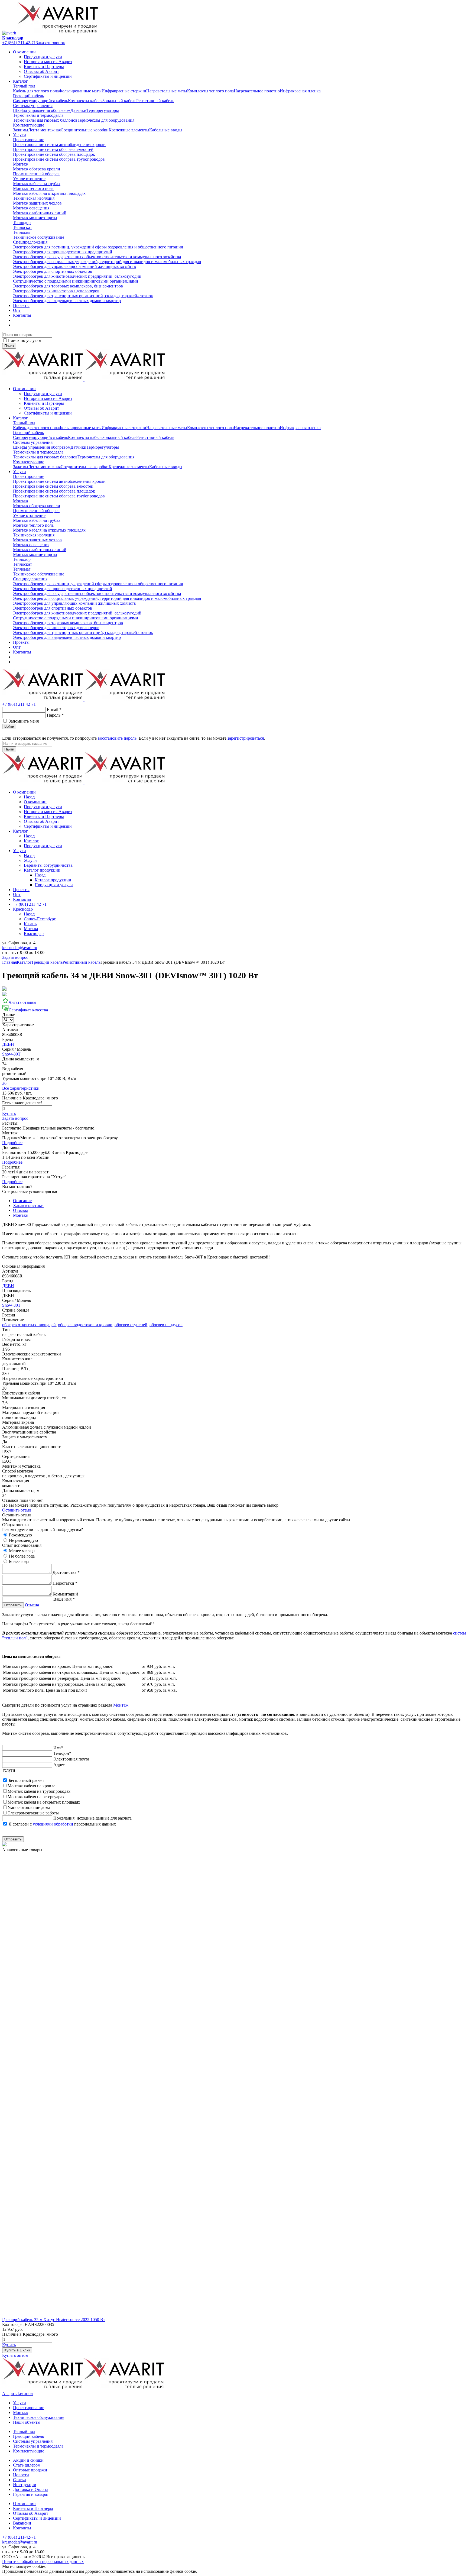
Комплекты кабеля (85, 101)
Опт (17, 310)
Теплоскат (22, 227)
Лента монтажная (44, 130)
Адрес (59, 1765)
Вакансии (22, 2523)
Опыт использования (22, 1545)
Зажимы (21, 130)
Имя (58, 1748)
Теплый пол (24, 86)
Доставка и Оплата (31, 2489)
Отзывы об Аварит (41, 71)
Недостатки (65, 1583)
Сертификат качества (28, 1010)
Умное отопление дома (29, 1808)
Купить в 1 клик (17, 2350)
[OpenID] (31, 733)
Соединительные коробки (85, 130)
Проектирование (29, 140)
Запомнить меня (24, 721)
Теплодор (22, 223)
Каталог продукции (42, 870)
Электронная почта (71, 1759)
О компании (24, 52)
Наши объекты (27, 2422)
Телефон (62, 1753)
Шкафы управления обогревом (42, 110)
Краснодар (13, 38)
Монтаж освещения (31, 208)
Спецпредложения (30, 242)
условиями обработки (53, 1824)
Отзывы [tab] (20, 1210)
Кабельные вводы (166, 130)
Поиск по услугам (24, 340)
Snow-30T (11, 1054)
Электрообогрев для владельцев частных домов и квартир (67, 301)
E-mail (54, 709)
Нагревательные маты (167, 91)
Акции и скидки (28, 2460)
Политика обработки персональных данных (43, 2562)
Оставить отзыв (17, 1510)
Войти (9, 726)
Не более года (22, 1556)
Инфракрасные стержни (124, 91)
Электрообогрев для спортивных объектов (53, 271)
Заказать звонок (50, 43)
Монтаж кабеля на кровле (31, 1786)
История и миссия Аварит (48, 62)
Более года (19, 1562)
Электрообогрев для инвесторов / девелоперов (56, 291)
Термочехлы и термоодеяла (38, 115)
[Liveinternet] (18, 733)
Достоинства (66, 1572)
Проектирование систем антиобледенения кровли (59, 145)
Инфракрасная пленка (300, 91)
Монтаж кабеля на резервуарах (36, 1797)
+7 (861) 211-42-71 (19, 43)
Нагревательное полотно (257, 91)
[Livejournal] (5, 733)
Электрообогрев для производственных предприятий (63, 252)
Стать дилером (27, 2465)
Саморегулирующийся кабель (40, 101)
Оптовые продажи (30, 2470)
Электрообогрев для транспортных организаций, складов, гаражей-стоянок (83, 296)
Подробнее (12, 1143)
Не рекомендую (23, 1540)
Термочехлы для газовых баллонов (45, 120)
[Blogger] (25, 733)
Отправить (13, 1605)
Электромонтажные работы (33, 1813)
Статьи (19, 2480)
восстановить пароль (117, 738)
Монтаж (21, 164)
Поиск (9, 346)
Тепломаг (22, 232)
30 (4, 1083)
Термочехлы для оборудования (106, 120)
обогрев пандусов (166, 1325)
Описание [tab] (22, 1201)
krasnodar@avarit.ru (20, 948)
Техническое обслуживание (39, 237)
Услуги (19, 135)
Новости (21, 2475)
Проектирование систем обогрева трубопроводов (59, 159)
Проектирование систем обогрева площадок (54, 154)
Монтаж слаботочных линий (40, 213)
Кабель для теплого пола (36, 91)
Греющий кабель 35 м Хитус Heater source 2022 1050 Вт (54, 2320)
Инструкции (25, 2485)
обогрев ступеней (131, 1325)
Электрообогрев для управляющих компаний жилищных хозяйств (74, 266)
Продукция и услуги (43, 57)
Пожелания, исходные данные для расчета (92, 1818)
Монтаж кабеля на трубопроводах (39, 1791)
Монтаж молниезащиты (35, 218)
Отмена (32, 1605)
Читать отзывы (22, 1002)
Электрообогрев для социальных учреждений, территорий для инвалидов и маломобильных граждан (107, 262)
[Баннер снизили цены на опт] (4, 1845)
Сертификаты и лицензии (48, 76)
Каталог (20, 81)
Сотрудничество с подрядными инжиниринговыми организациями (76, 281)
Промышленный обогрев (36, 174)
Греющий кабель (28, 96)
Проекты (21, 305)
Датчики (78, 110)
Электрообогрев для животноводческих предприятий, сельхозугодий (77, 276)
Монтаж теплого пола (33, 188)
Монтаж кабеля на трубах (37, 184)
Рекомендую (20, 1535)
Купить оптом (15, 2355)
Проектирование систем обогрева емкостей (53, 149)
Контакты (22, 315)
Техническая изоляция (34, 198)
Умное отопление (29, 179)
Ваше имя (64, 1599)
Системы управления (33, 106)
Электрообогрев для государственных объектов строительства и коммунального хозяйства (97, 257)
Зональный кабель (119, 101)
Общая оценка (15, 1525)
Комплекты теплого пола (210, 91)
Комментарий (65, 1594)
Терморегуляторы (103, 110)
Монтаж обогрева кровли (37, 169)
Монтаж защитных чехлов (37, 203)
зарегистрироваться (246, 738)
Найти (9, 749)
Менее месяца (22, 1551)
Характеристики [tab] (28, 1206)
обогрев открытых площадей (29, 1325)
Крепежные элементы (129, 130)
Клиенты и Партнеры (44, 67)
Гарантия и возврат (31, 2494)
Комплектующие (29, 125)
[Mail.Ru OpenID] (12, 733)
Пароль (55, 715)
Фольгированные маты (80, 91)
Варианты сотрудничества (48, 865)
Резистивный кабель (155, 101)
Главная (9, 962)
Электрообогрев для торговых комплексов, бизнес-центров (68, 286)
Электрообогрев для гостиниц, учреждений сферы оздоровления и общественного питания (98, 247)
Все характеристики (21, 1088)
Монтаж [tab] (21, 1215)
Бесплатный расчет (26, 1780)
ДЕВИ (8, 1044)
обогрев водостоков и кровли (85, 1325)
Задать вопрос (15, 957)
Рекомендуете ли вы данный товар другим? (43, 1530)
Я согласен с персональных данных (62, 1824)
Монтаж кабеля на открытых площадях (49, 193)
